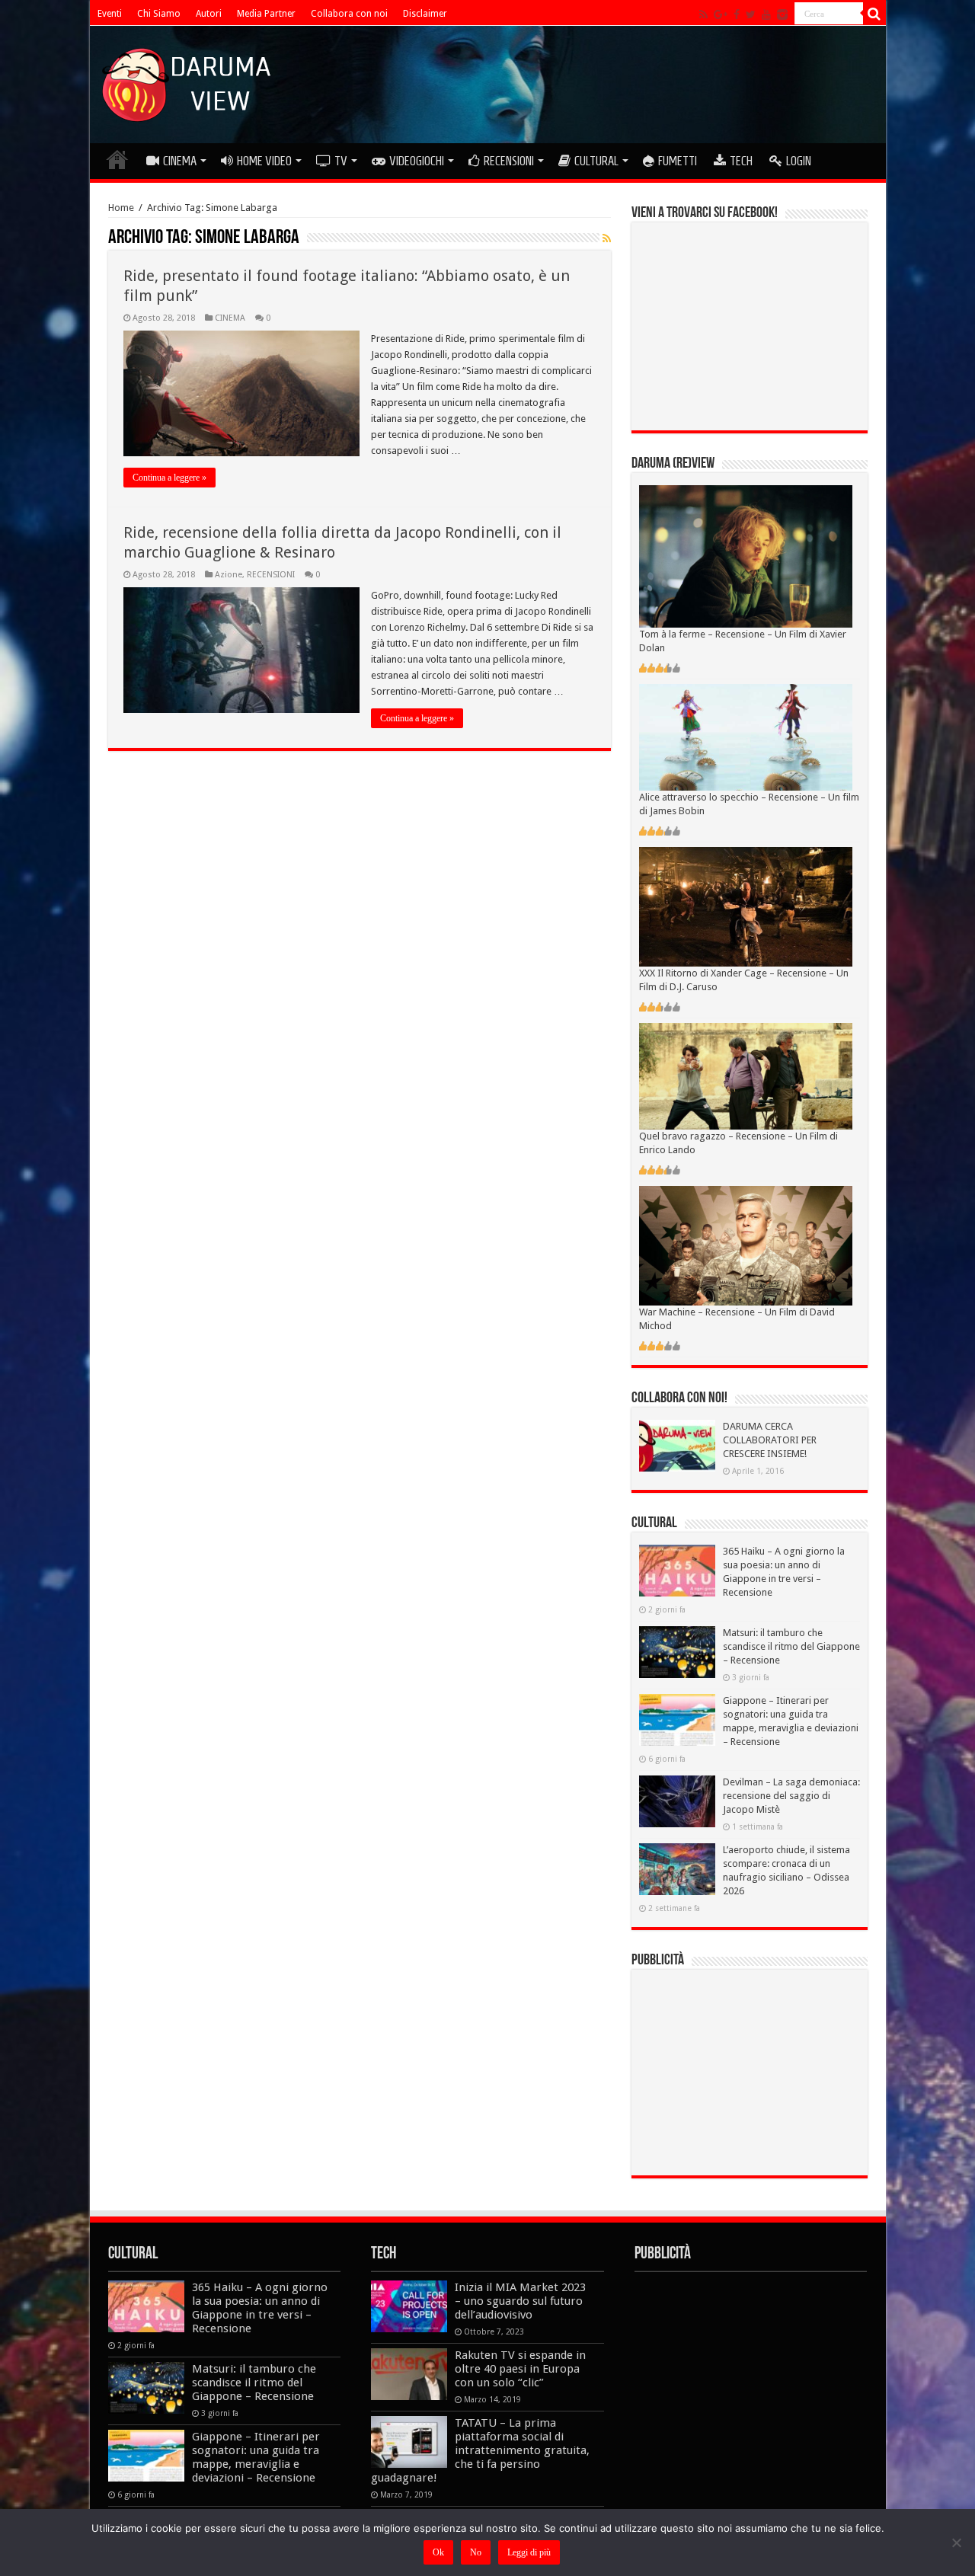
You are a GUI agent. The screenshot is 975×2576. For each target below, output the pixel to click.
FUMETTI (678, 161)
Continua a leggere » (169, 478)
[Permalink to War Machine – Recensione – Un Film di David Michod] (746, 1245)
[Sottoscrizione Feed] (607, 238)
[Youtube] (766, 14)
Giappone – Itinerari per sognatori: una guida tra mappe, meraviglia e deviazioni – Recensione (256, 2457)
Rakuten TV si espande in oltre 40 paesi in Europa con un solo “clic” (520, 2369)
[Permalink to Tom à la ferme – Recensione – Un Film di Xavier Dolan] (746, 556)
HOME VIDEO (264, 161)
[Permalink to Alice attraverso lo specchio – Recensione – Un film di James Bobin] (746, 736)
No (476, 2552)
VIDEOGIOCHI (417, 161)
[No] (956, 2542)
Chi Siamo (159, 14)
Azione (229, 575)
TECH (741, 161)
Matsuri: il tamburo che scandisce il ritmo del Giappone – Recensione (791, 1646)
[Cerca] (874, 14)
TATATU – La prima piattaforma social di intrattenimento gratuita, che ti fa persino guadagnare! (480, 2450)
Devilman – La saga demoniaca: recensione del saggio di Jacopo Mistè (791, 1796)
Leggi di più (529, 2552)
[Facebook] (737, 14)
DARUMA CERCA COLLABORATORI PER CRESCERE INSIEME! (770, 1440)
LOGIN (799, 161)
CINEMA (180, 161)
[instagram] (782, 14)
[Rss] (703, 14)
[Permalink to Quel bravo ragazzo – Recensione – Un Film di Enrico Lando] (746, 1075)
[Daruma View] (188, 81)
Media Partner (266, 14)
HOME (117, 159)
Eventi (110, 14)
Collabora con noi (349, 14)
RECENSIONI (509, 161)
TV (341, 161)
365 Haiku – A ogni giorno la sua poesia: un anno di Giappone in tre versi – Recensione (260, 2308)
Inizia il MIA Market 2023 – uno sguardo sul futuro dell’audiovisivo (520, 2301)
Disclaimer (425, 14)
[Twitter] (751, 14)
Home (121, 208)
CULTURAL (596, 161)
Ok (438, 2552)
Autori (209, 14)
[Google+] (721, 14)
